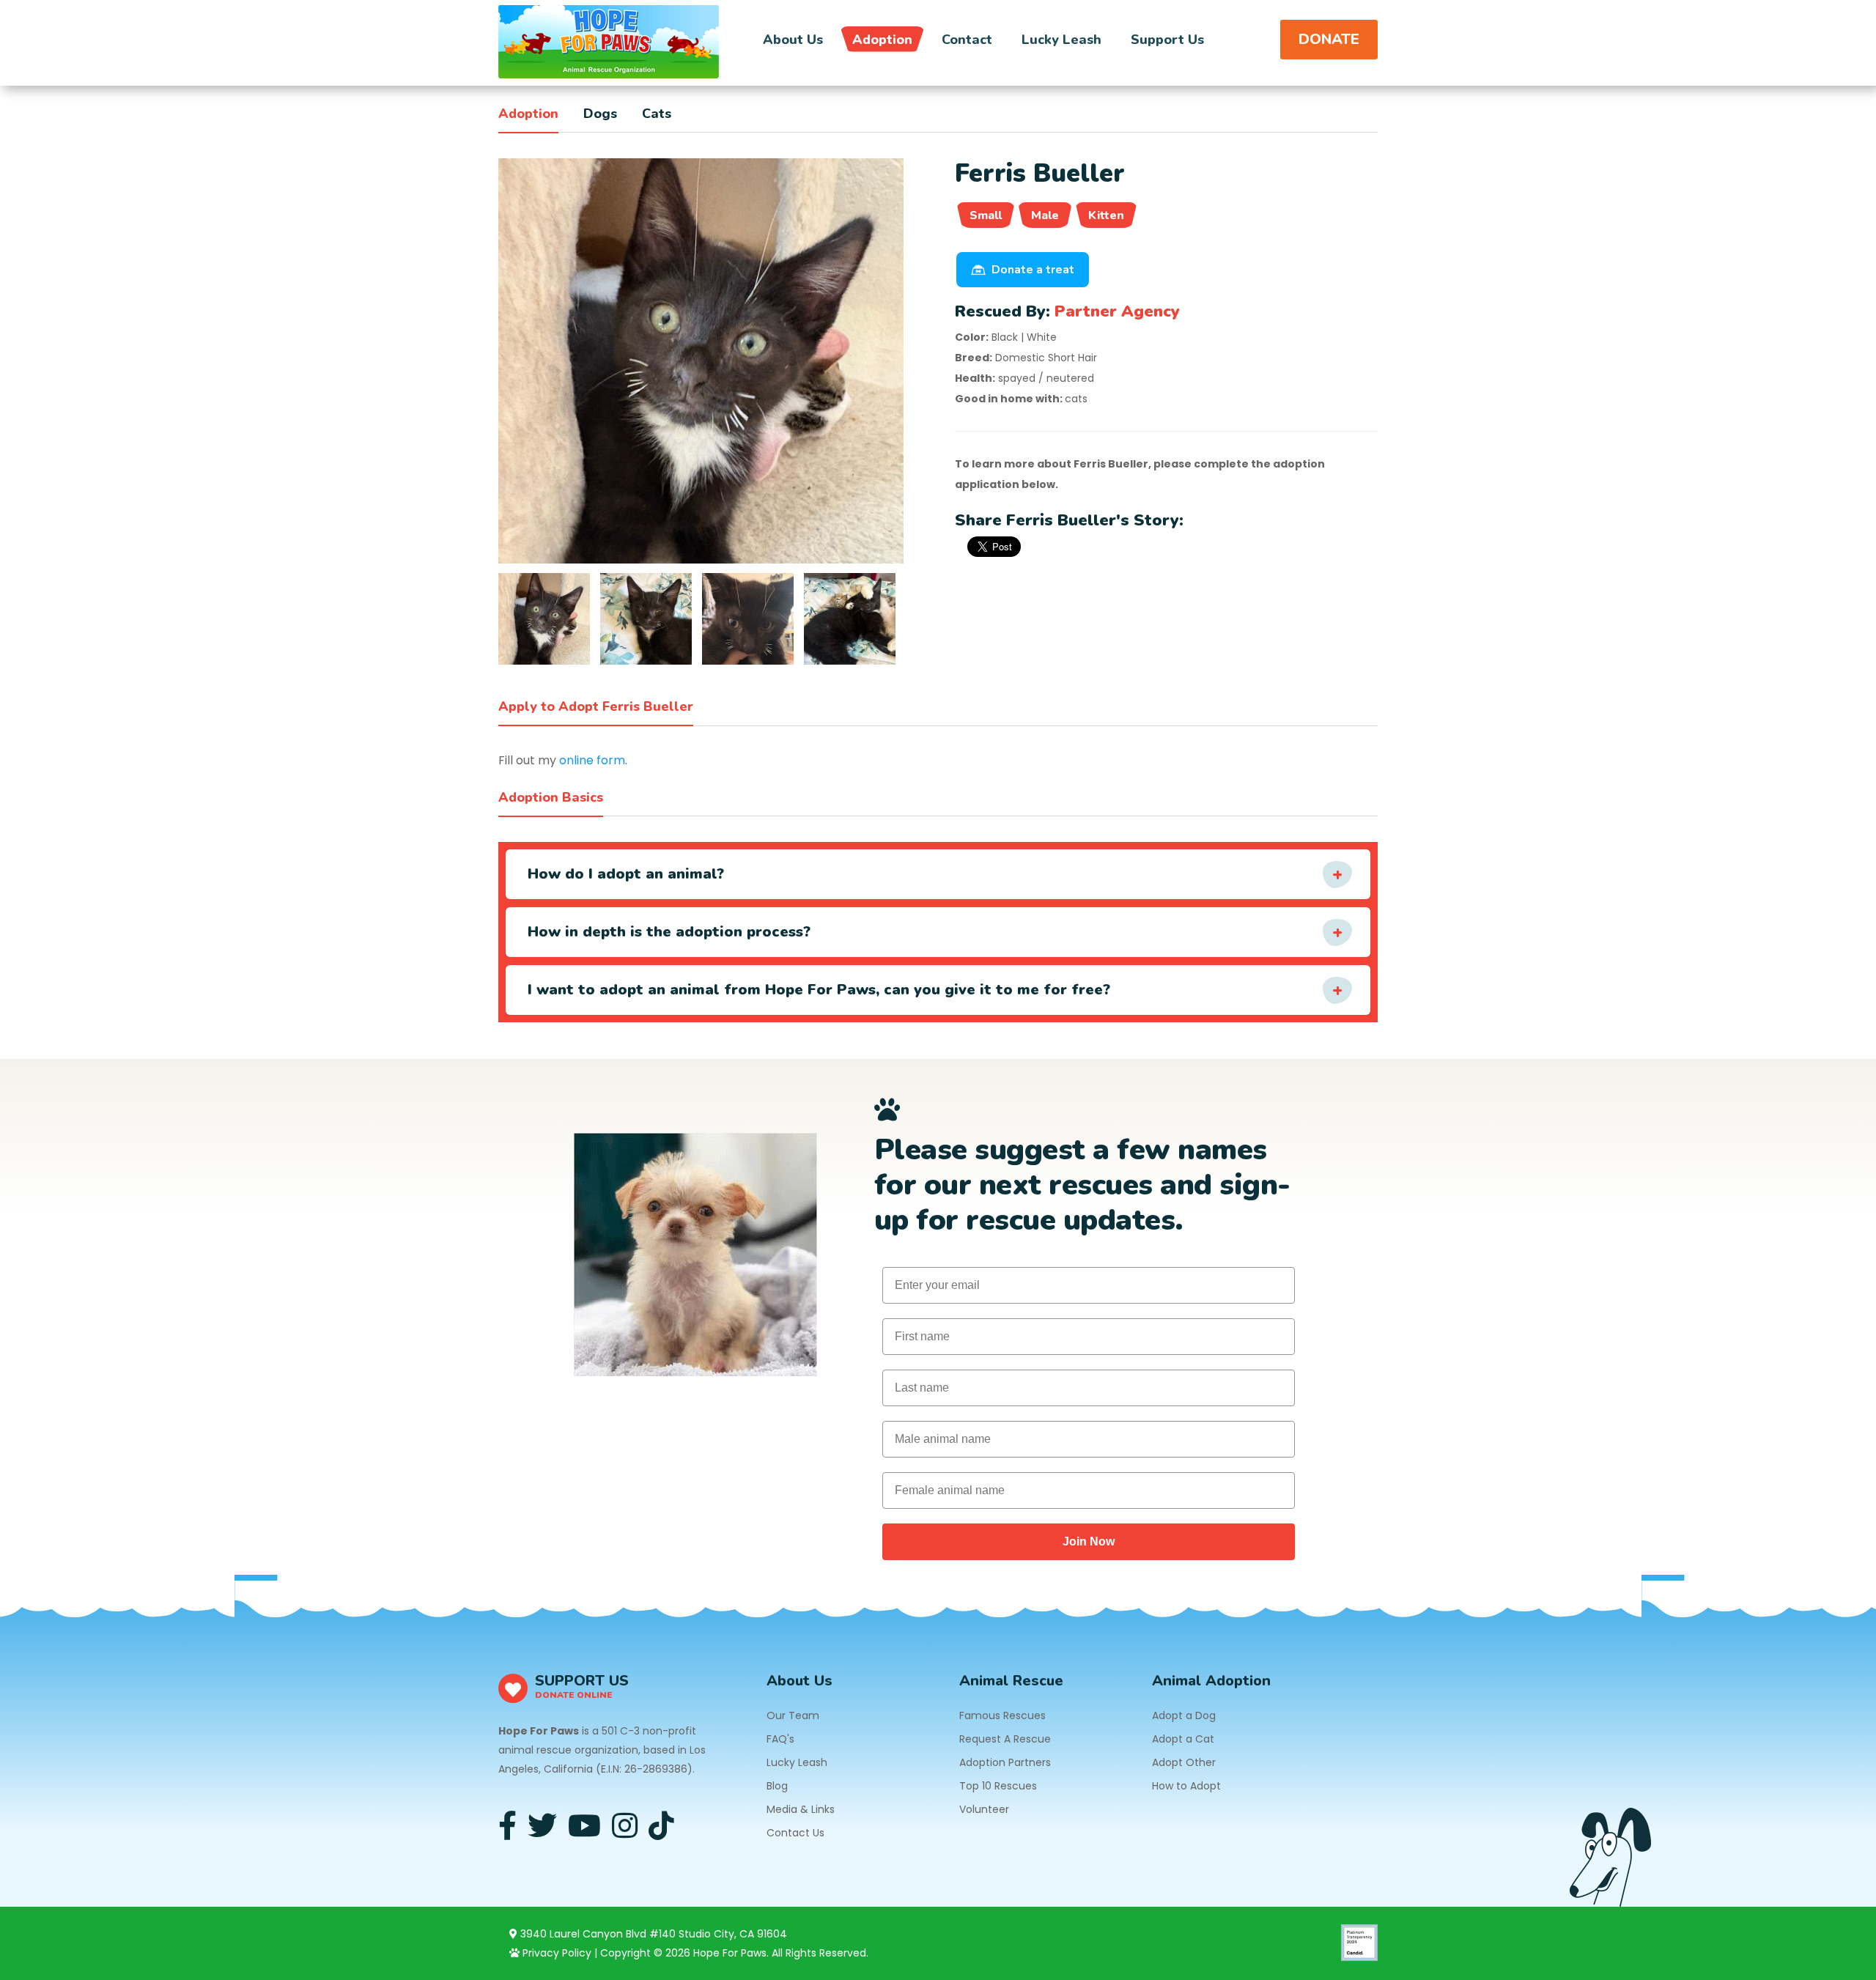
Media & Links (801, 1809)
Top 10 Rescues (998, 1786)
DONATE (1329, 39)
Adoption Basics (551, 797)
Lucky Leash (1061, 40)
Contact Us (795, 1833)
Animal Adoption (1211, 1681)
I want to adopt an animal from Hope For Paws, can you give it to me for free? (819, 990)
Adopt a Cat (1183, 1739)
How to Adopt (1186, 1786)
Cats (657, 114)
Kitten (1106, 215)
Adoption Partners (1005, 1762)
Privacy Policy (555, 1953)
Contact (967, 40)
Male (1045, 215)
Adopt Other (1184, 1762)
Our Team (793, 1715)
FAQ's (780, 1739)
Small (986, 215)
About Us (793, 40)
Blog (777, 1786)
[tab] (544, 619)
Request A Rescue (1005, 1739)
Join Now (1089, 1541)
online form (592, 760)
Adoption (882, 40)
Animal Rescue (1011, 1681)
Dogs (600, 114)
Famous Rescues (1002, 1715)
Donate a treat (1033, 270)
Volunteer (984, 1809)
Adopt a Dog (1184, 1715)
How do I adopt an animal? (626, 874)
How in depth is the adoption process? (669, 932)
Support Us (1167, 40)
